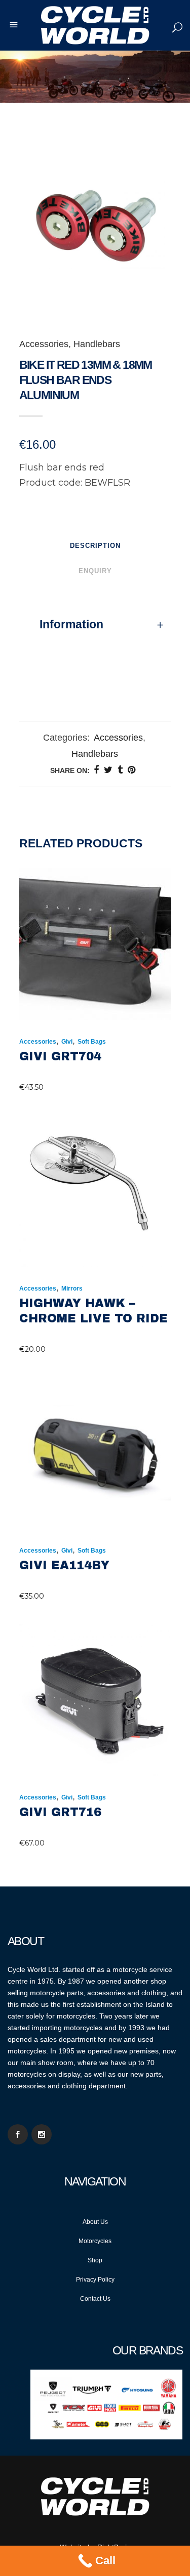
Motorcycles (95, 2241)
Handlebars (97, 344)
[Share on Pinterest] (131, 770)
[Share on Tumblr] (120, 770)
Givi (67, 1042)
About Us (95, 2222)
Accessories (44, 344)
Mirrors (72, 1289)
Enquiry (95, 571)
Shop (95, 2260)
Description (95, 546)
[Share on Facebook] (96, 770)
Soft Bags (92, 1042)
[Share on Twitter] (108, 770)
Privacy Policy (95, 2280)
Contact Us (95, 2299)
